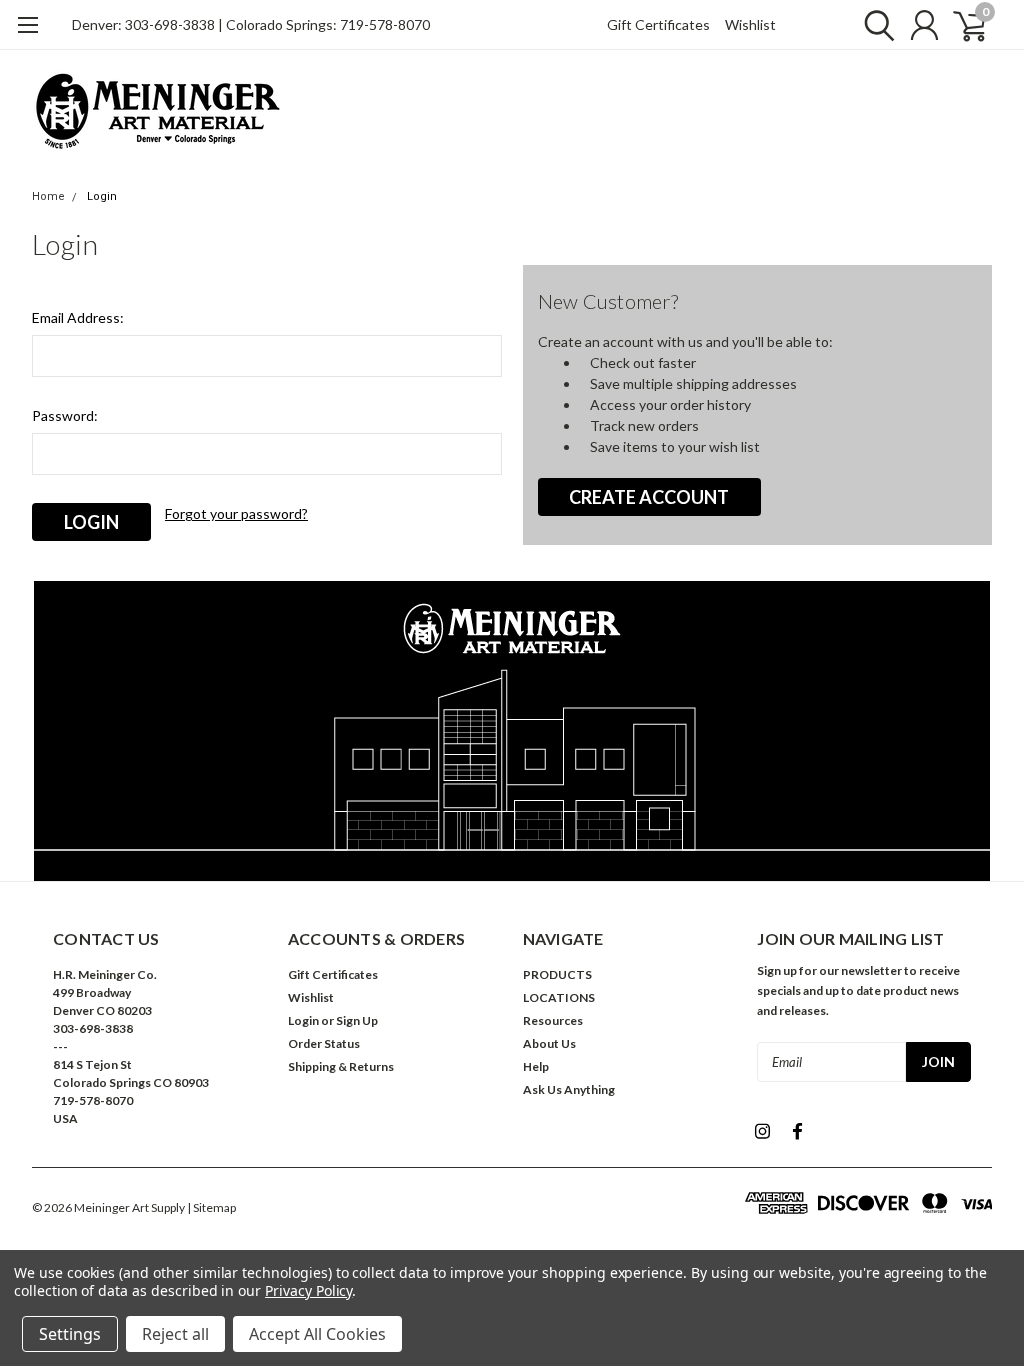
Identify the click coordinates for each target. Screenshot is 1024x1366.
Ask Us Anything (569, 1089)
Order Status (324, 1043)
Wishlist (750, 24)
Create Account (649, 497)
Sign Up (357, 1020)
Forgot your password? (236, 513)
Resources (553, 1020)
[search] (874, 25)
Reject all (175, 1334)
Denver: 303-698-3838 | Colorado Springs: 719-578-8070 (251, 24)
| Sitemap (211, 1207)
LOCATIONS (559, 997)
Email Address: (78, 317)
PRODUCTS (557, 974)
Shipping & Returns (341, 1066)
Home (48, 196)
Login (102, 196)
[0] (962, 25)
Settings (70, 1334)
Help (536, 1066)
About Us (549, 1043)
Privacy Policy (308, 1290)
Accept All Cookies (317, 1334)
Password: (65, 415)
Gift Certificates (658, 24)
